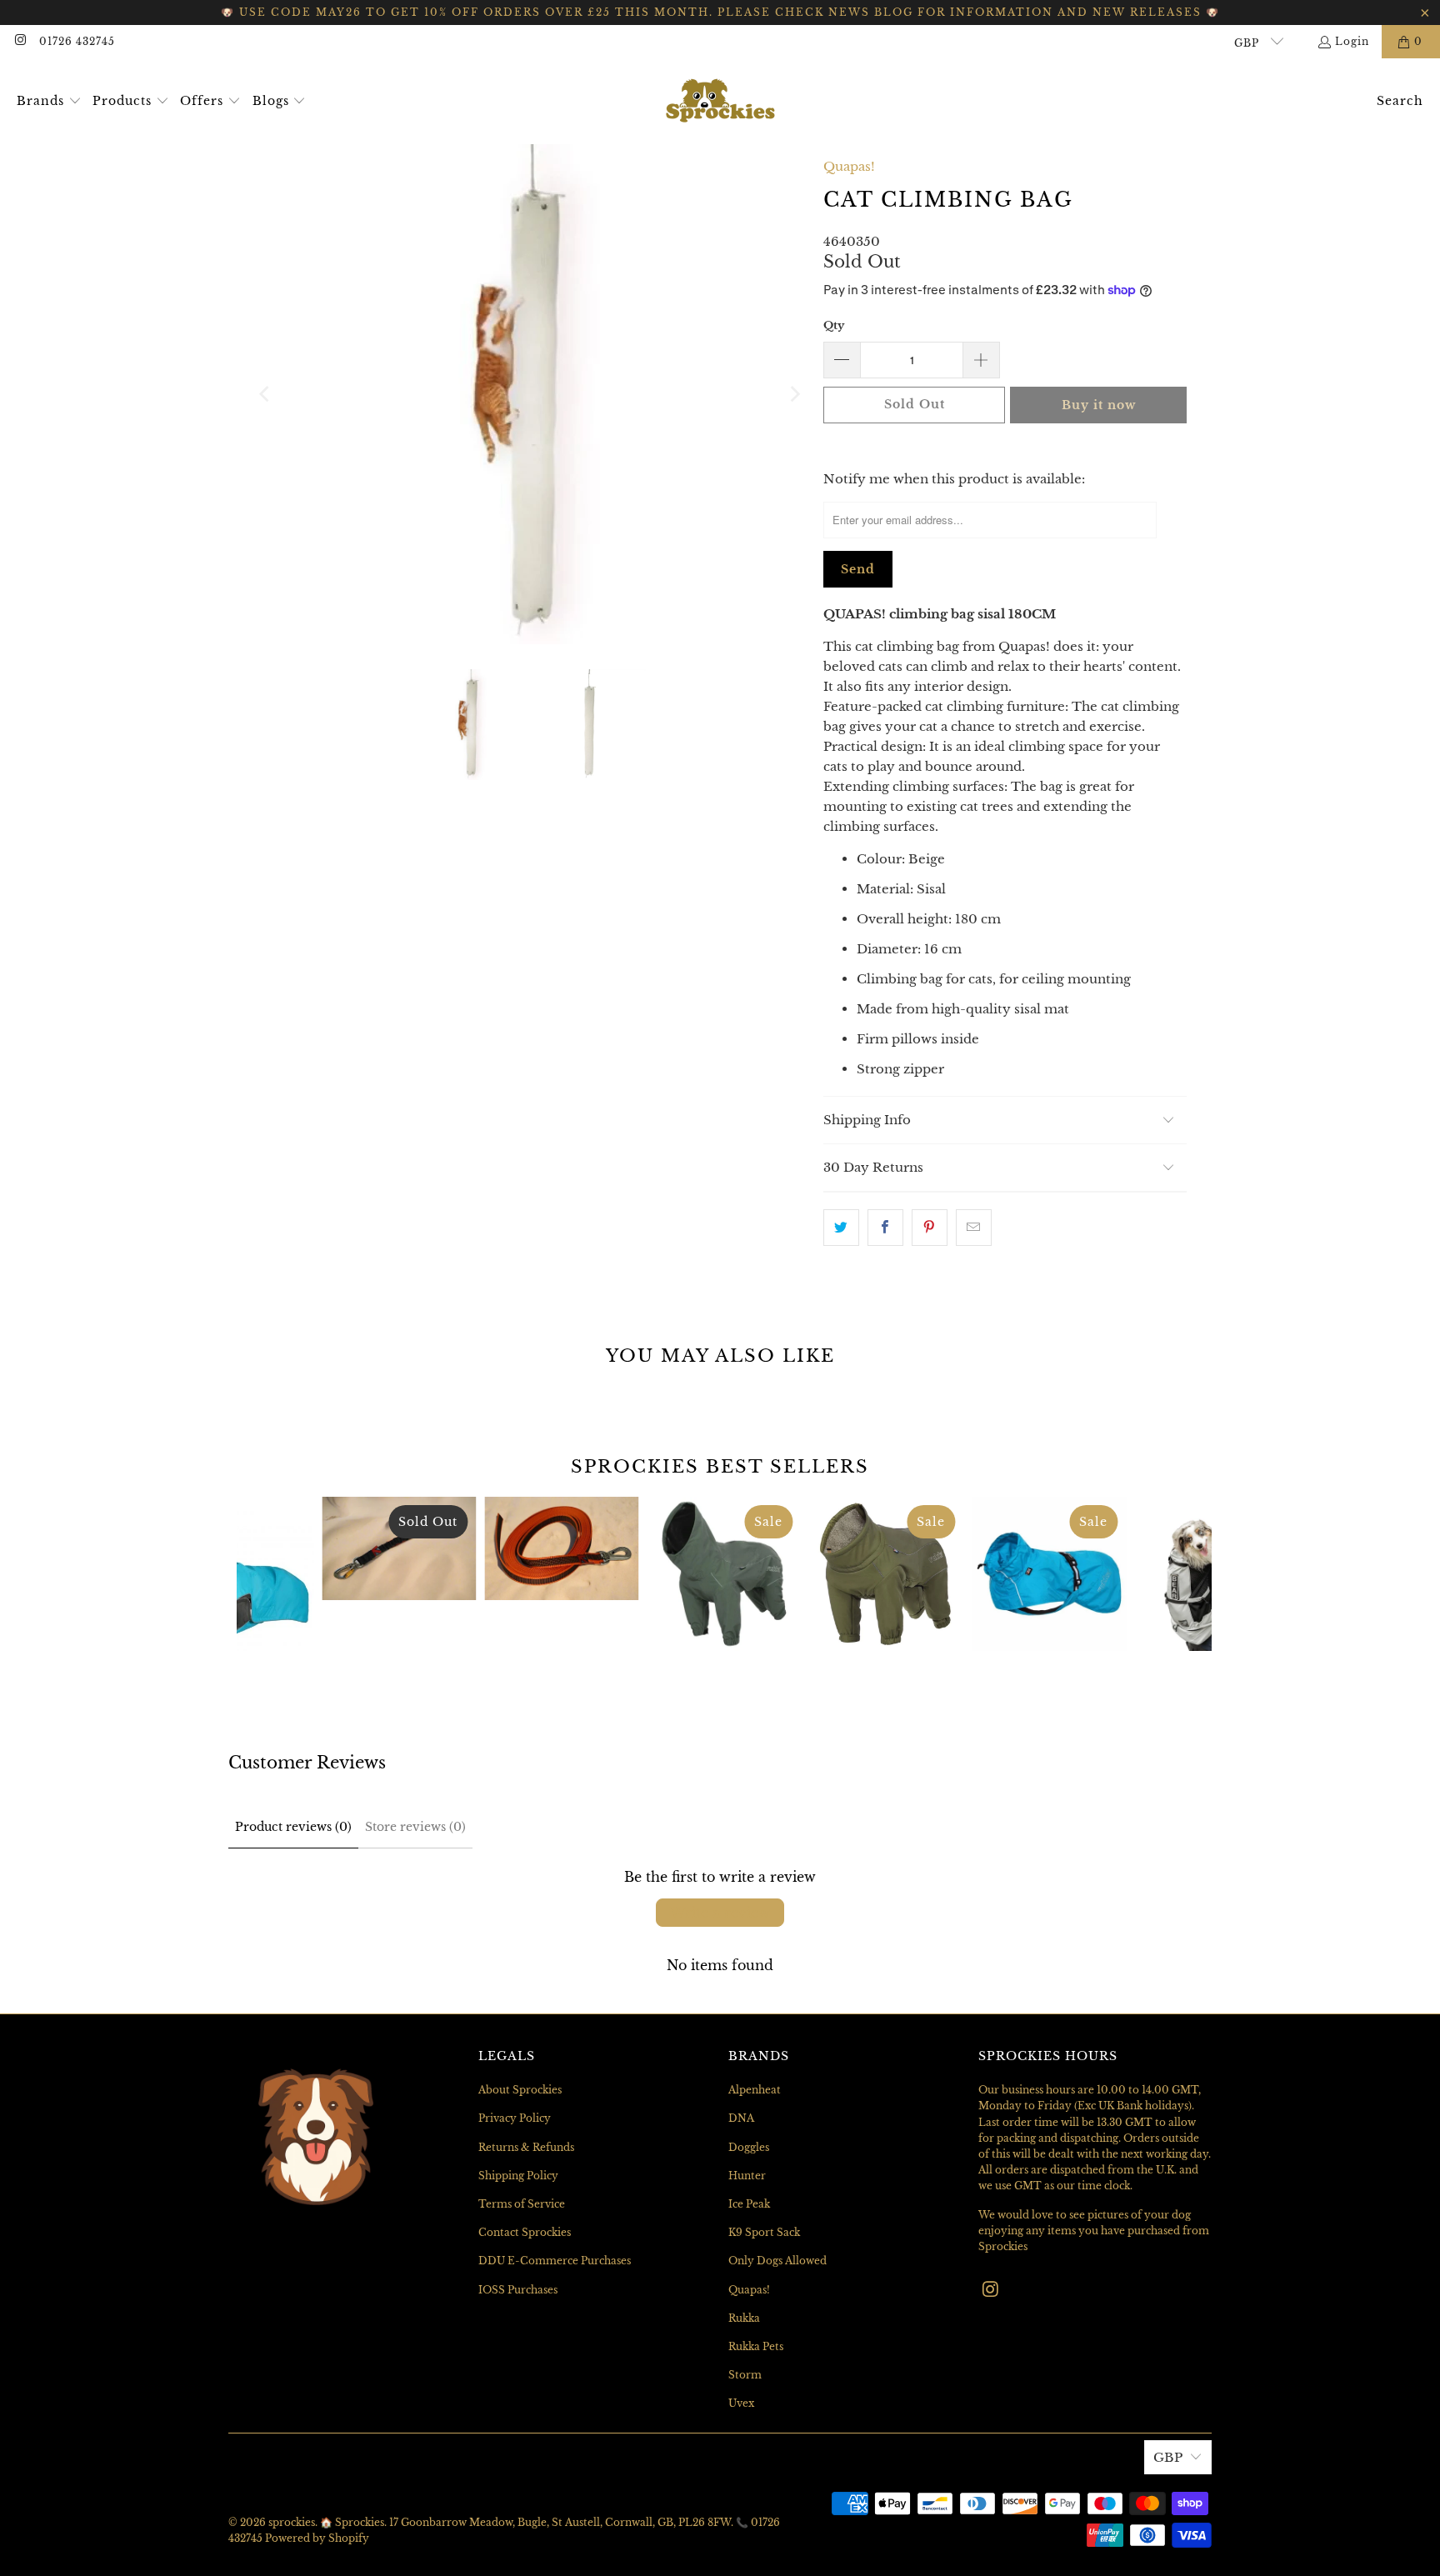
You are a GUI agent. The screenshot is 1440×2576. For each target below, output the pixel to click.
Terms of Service (522, 2204)
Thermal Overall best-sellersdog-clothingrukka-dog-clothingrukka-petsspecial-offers (886, 1574)
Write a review (720, 1913)
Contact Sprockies (525, 2232)
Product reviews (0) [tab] (293, 1827)
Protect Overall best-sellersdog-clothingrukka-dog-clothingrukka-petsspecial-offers (724, 1574)
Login (1352, 41)
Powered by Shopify (317, 2538)
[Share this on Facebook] (885, 1228)
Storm (745, 2375)
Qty (834, 325)
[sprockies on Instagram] (20, 41)
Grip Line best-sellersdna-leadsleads (561, 1548)
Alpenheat (755, 2090)
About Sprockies (520, 2090)
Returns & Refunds (526, 2147)
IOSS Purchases (518, 2290)
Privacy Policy (515, 2118)
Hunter (747, 2176)
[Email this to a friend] (974, 1228)
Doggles (749, 2147)
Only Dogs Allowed (777, 2261)
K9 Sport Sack (764, 2232)
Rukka (744, 2318)
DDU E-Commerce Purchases (555, 2261)
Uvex (741, 2403)
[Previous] (266, 394)
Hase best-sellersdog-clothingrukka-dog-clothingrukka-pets (1049, 1574)
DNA (741, 2118)
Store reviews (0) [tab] (415, 1827)
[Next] (794, 394)
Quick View (724, 1648)
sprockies (292, 2522)
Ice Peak (749, 2204)
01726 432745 (77, 41)
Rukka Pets (756, 2346)
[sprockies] (720, 101)
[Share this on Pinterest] (930, 1228)
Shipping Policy (518, 2176)
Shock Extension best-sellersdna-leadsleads (399, 1548)
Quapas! (849, 166)
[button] (49, 102)
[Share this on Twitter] (841, 1228)
